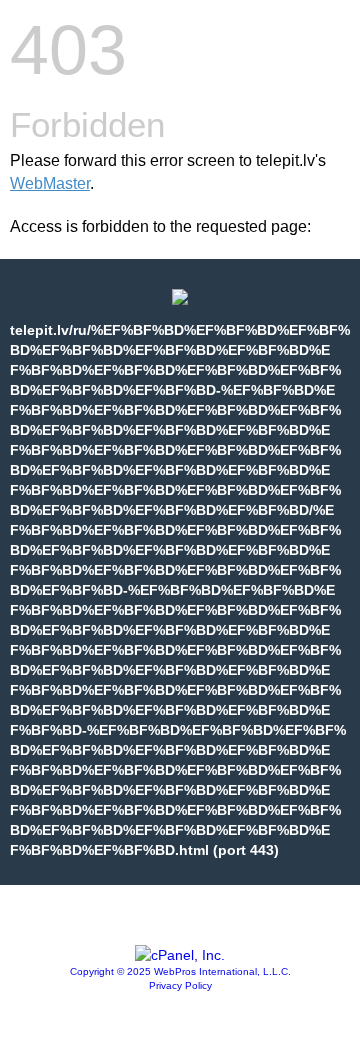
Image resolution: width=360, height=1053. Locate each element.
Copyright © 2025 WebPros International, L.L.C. (180, 971)
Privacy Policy (180, 985)
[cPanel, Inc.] (180, 955)
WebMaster (50, 183)
